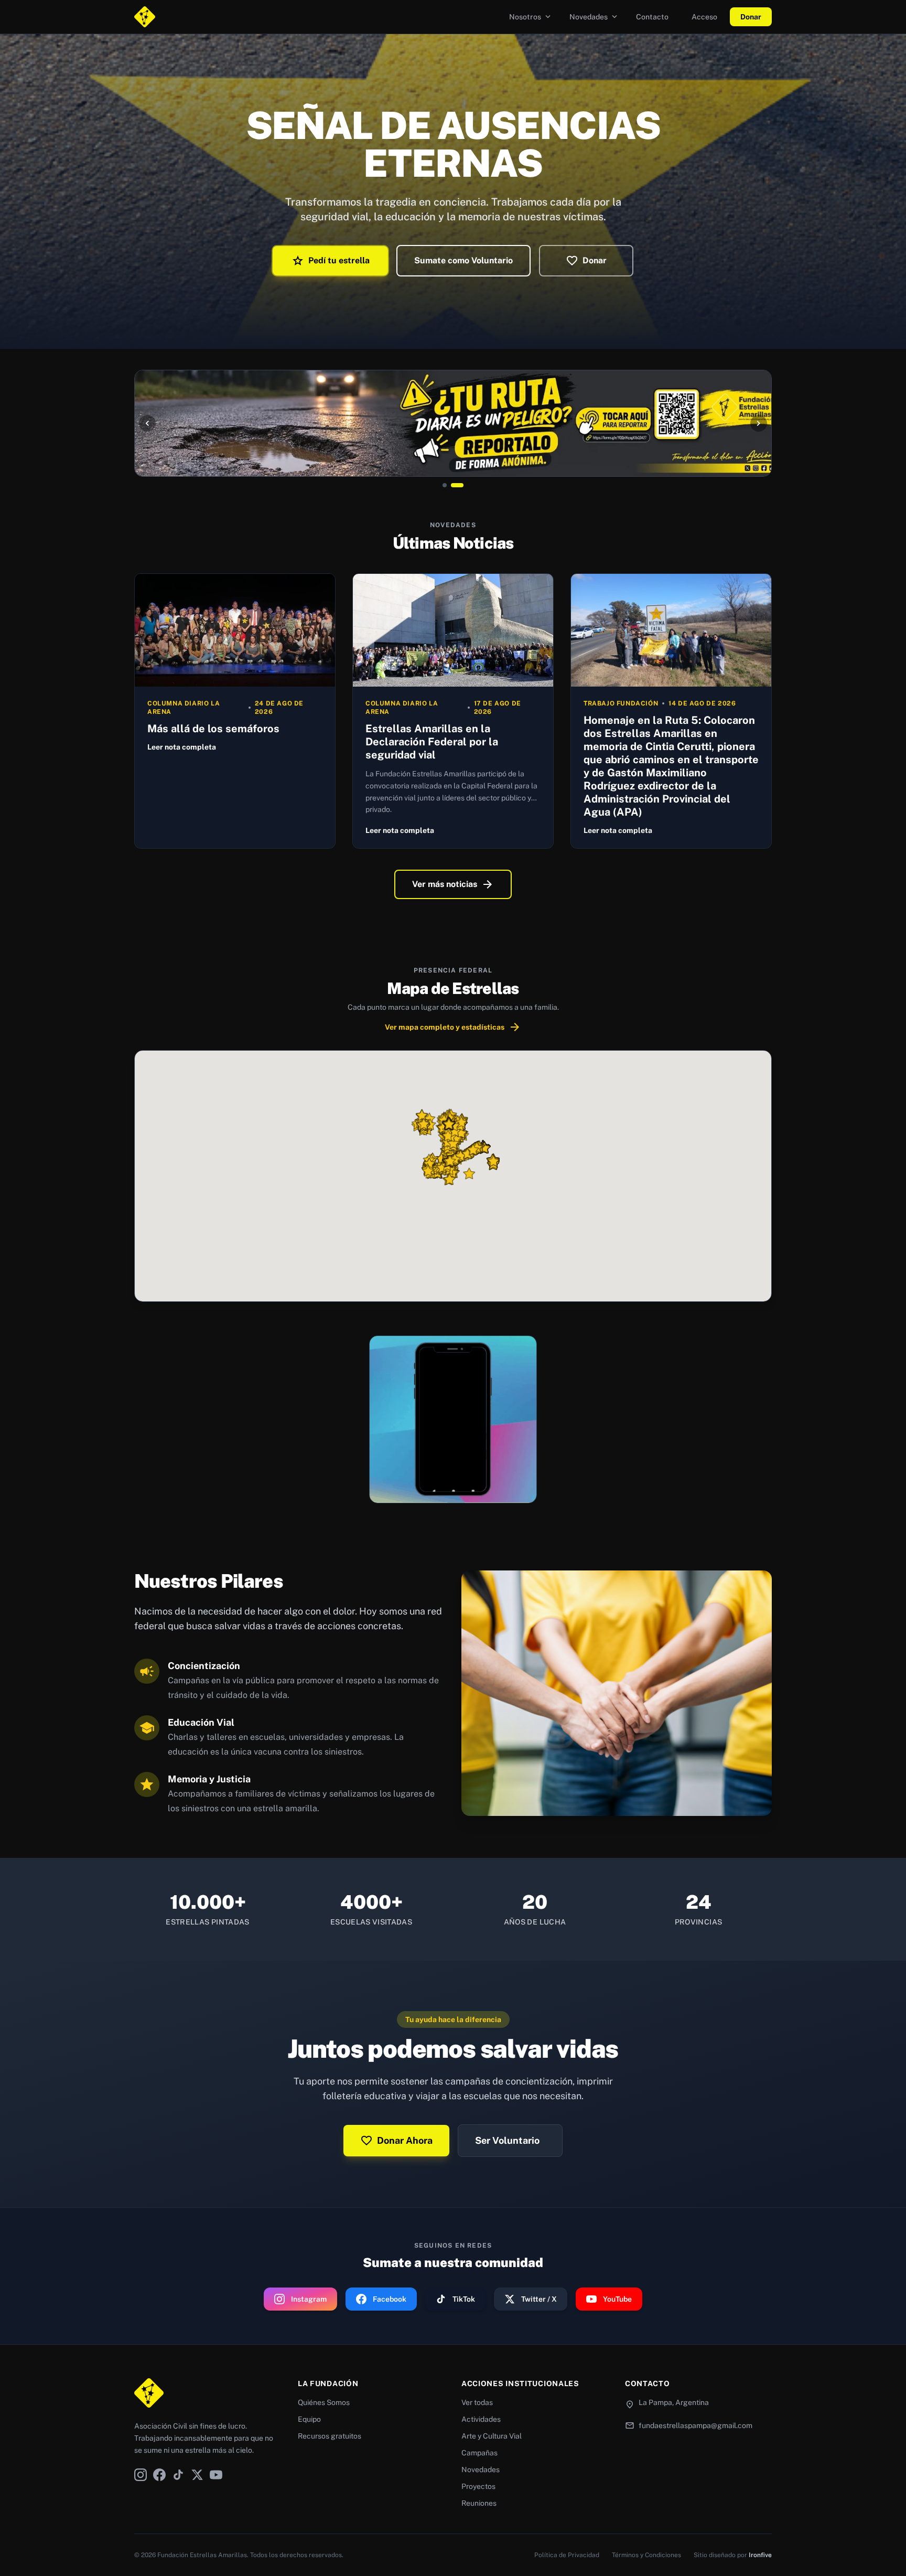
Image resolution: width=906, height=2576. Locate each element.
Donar (751, 17)
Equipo (309, 2419)
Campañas (479, 2453)
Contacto (652, 17)
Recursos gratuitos (330, 2436)
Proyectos (478, 2486)
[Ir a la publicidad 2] (457, 485)
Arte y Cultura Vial (492, 2436)
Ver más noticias (453, 884)
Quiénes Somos (324, 2402)
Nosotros (531, 17)
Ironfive (760, 2555)
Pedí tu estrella (331, 261)
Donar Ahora (396, 2141)
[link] (453, 423)
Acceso (704, 17)
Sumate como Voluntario (463, 260)
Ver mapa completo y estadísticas (453, 1027)
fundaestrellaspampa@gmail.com (695, 2425)
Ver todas (477, 2402)
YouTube (617, 2299)
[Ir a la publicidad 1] (445, 485)
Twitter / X (539, 2299)
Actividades (481, 2419)
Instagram (309, 2299)
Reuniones (479, 2503)
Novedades (594, 17)
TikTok (464, 2299)
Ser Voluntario (507, 2140)
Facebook (390, 2299)
